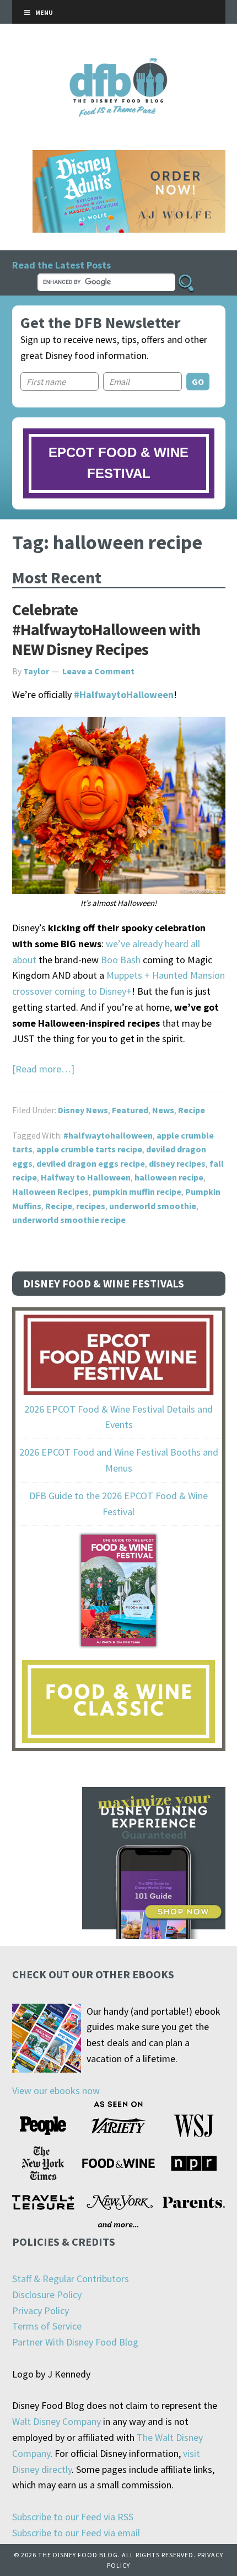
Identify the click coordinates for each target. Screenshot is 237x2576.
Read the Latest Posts (61, 265)
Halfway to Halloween (86, 1177)
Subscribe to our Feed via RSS (73, 2517)
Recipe (192, 1110)
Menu (44, 12)
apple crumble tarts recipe (89, 1149)
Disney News (83, 1110)
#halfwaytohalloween (108, 1135)
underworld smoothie (153, 1206)
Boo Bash (121, 960)
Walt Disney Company (56, 2421)
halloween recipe (169, 1177)
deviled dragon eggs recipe (91, 1163)
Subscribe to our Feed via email (76, 2533)
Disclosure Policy (47, 2295)
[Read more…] (43, 1069)
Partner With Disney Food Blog (75, 2342)
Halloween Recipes (50, 1192)
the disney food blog (119, 65)
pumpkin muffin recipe (137, 1192)
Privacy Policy (41, 2311)
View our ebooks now (56, 2091)
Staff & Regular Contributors (71, 2279)
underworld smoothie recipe (69, 1220)
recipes (91, 1206)
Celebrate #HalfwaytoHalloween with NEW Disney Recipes (106, 629)
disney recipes (177, 1163)
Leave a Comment (98, 671)
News (163, 1110)
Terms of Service (47, 2326)
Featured (130, 1110)
